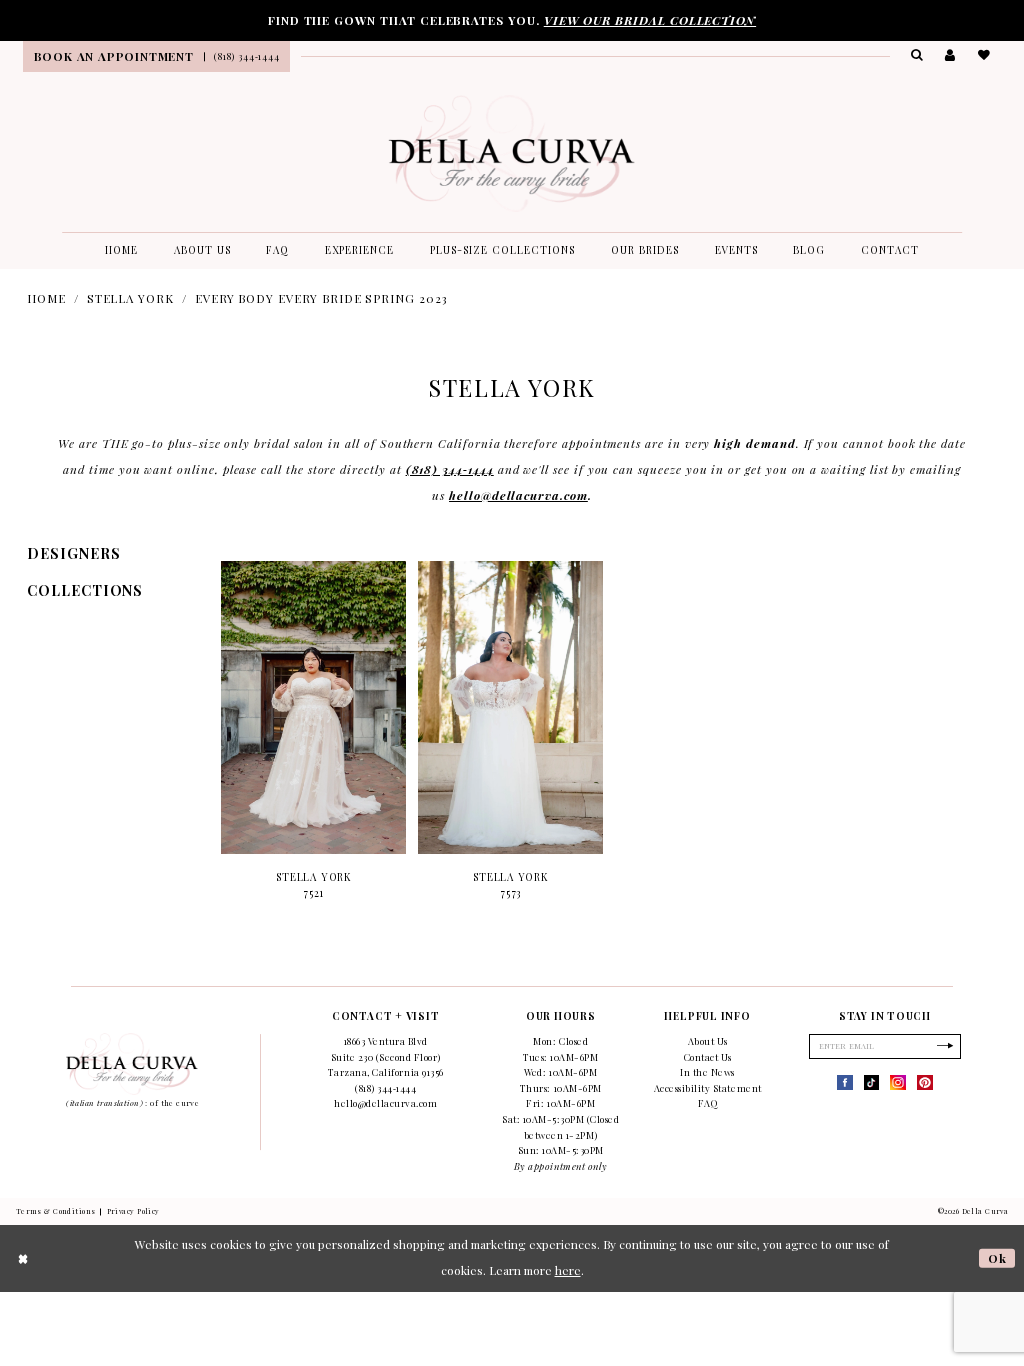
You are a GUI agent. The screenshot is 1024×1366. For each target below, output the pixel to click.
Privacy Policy (133, 1211)
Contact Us (708, 1057)
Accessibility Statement (708, 1088)
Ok (997, 1258)
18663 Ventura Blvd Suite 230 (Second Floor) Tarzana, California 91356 (386, 1056)
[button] (950, 55)
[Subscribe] (945, 1046)
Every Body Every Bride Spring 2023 (321, 298)
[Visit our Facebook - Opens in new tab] (845, 1083)
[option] (313, 739)
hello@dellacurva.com (518, 495)
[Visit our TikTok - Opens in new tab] (872, 1083)
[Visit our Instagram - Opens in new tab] (898, 1083)
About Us (708, 1041)
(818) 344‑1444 (450, 469)
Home (46, 298)
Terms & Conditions (56, 1211)
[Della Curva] (512, 153)
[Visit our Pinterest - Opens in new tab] (925, 1083)
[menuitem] (113, 56)
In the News (707, 1072)
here (568, 1270)
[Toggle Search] (917, 55)
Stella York (130, 298)
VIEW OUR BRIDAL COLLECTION (650, 20)
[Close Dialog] (23, 1258)
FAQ (708, 1103)
